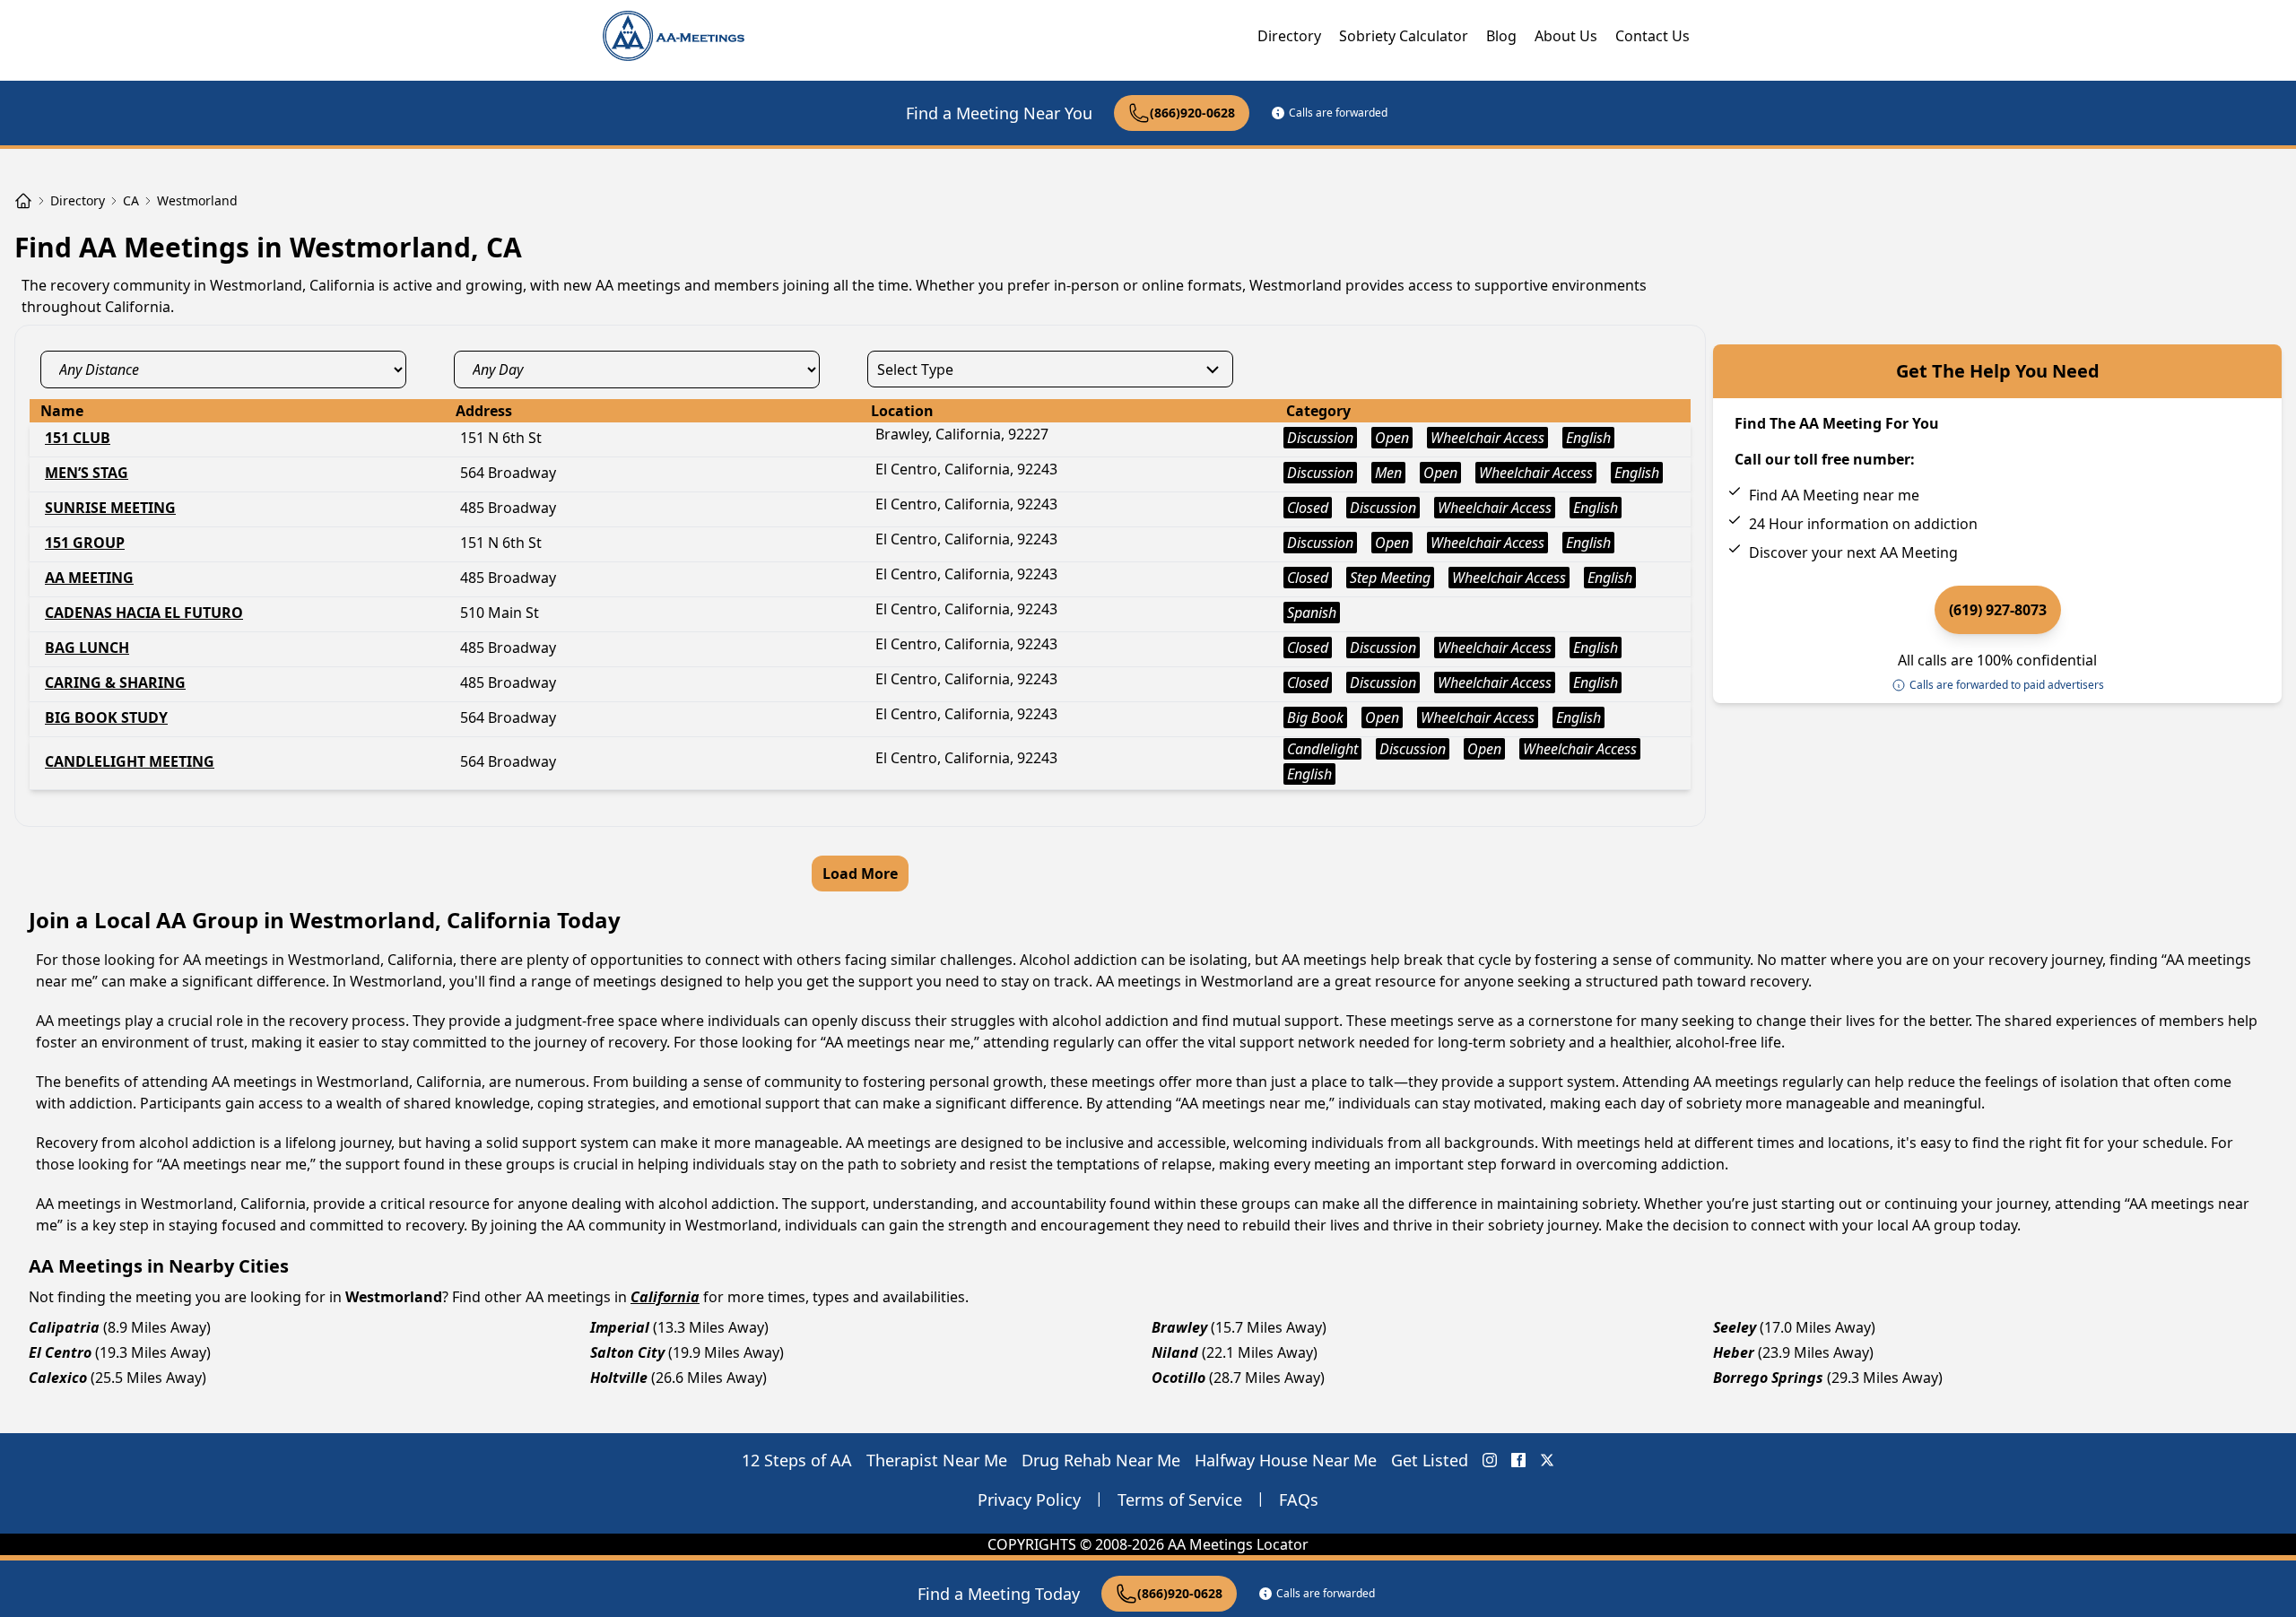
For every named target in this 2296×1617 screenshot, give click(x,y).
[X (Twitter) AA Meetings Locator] (1547, 1460)
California (665, 1297)
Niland (1175, 1352)
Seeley (1735, 1327)
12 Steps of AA (797, 1460)
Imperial (620, 1327)
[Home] (23, 201)
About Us (1566, 36)
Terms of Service (1180, 1500)
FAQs (1299, 1500)
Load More (860, 874)
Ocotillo (1178, 1378)
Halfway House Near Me (1286, 1460)
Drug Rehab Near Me (1101, 1460)
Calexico (58, 1378)
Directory (1289, 36)
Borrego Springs (1768, 1378)
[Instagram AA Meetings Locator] (1490, 1460)
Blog (1501, 36)
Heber (1734, 1352)
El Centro (60, 1352)
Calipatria (64, 1327)
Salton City (627, 1352)
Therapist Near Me (937, 1460)
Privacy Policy (1029, 1500)
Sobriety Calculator (1404, 36)
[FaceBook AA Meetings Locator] (1518, 1460)
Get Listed (1430, 1460)
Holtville (619, 1378)
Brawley (1179, 1327)
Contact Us (1652, 36)
